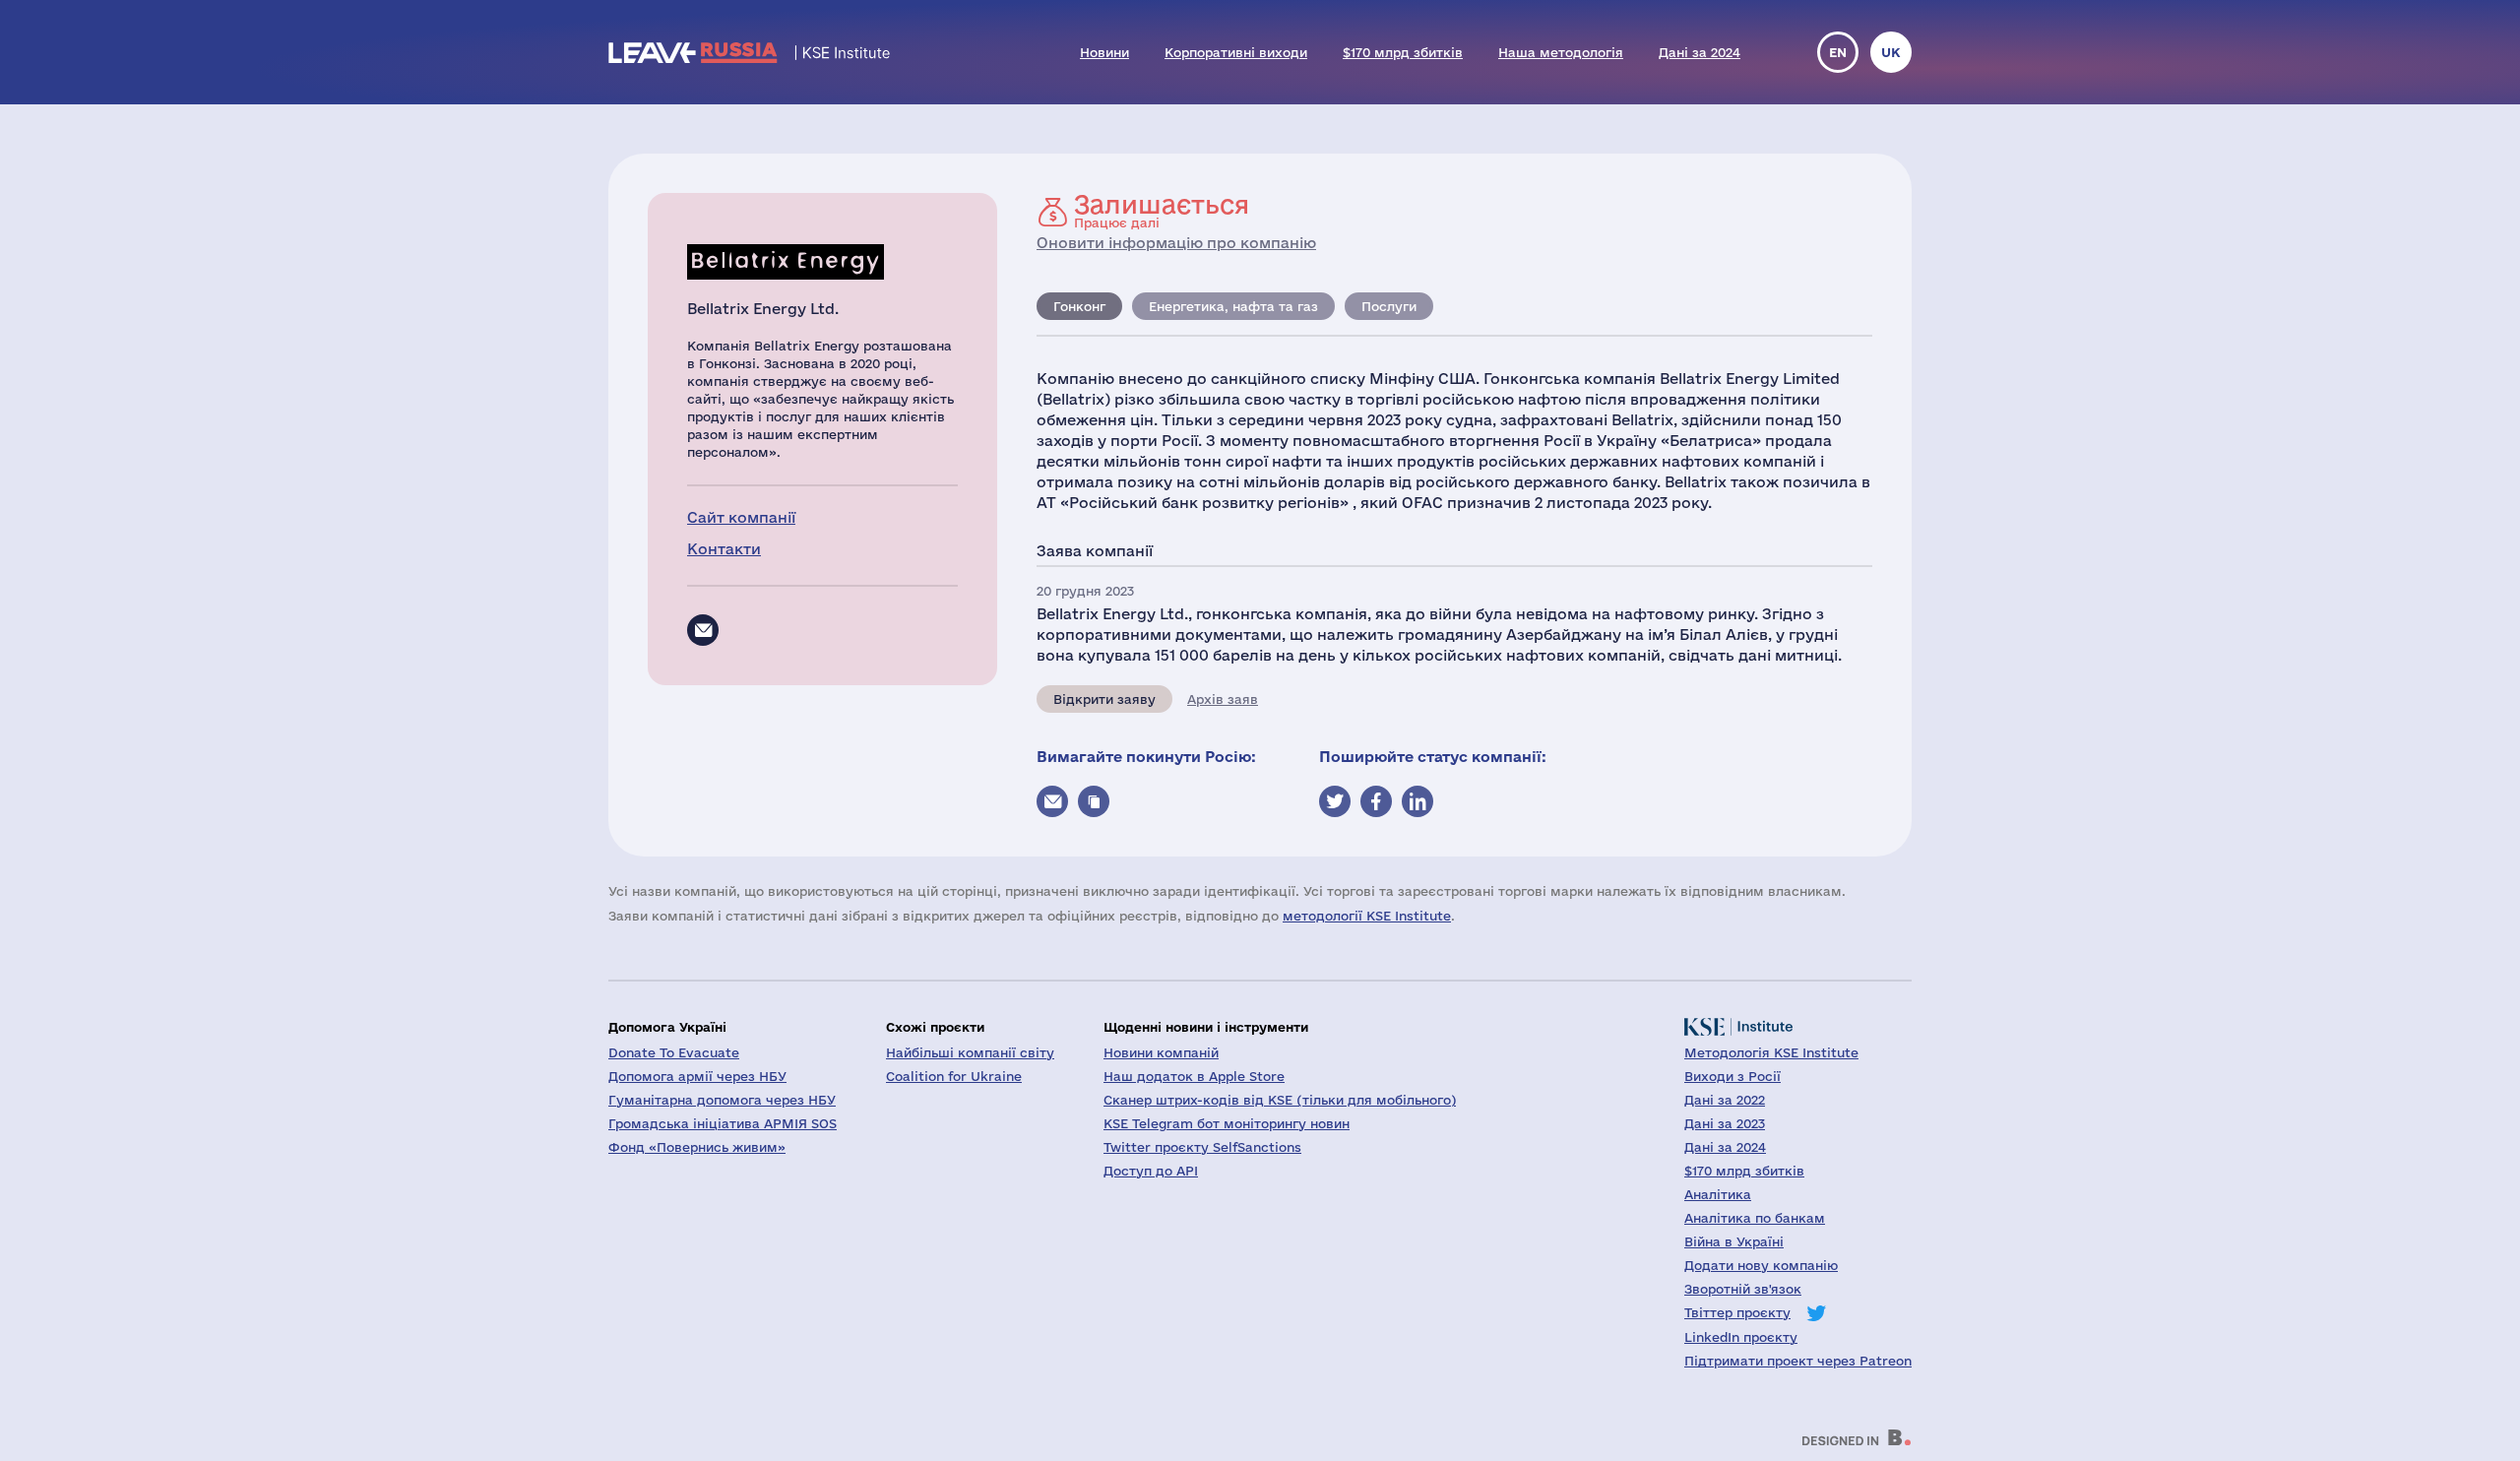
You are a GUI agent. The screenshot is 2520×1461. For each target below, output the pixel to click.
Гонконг (1079, 306)
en (1838, 52)
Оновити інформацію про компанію (1176, 243)
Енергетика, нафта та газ (1233, 306)
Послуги (1389, 306)
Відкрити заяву (1104, 699)
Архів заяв (1223, 699)
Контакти (724, 549)
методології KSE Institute (1367, 916)
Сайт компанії (741, 517)
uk (1891, 52)
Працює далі (1162, 211)
